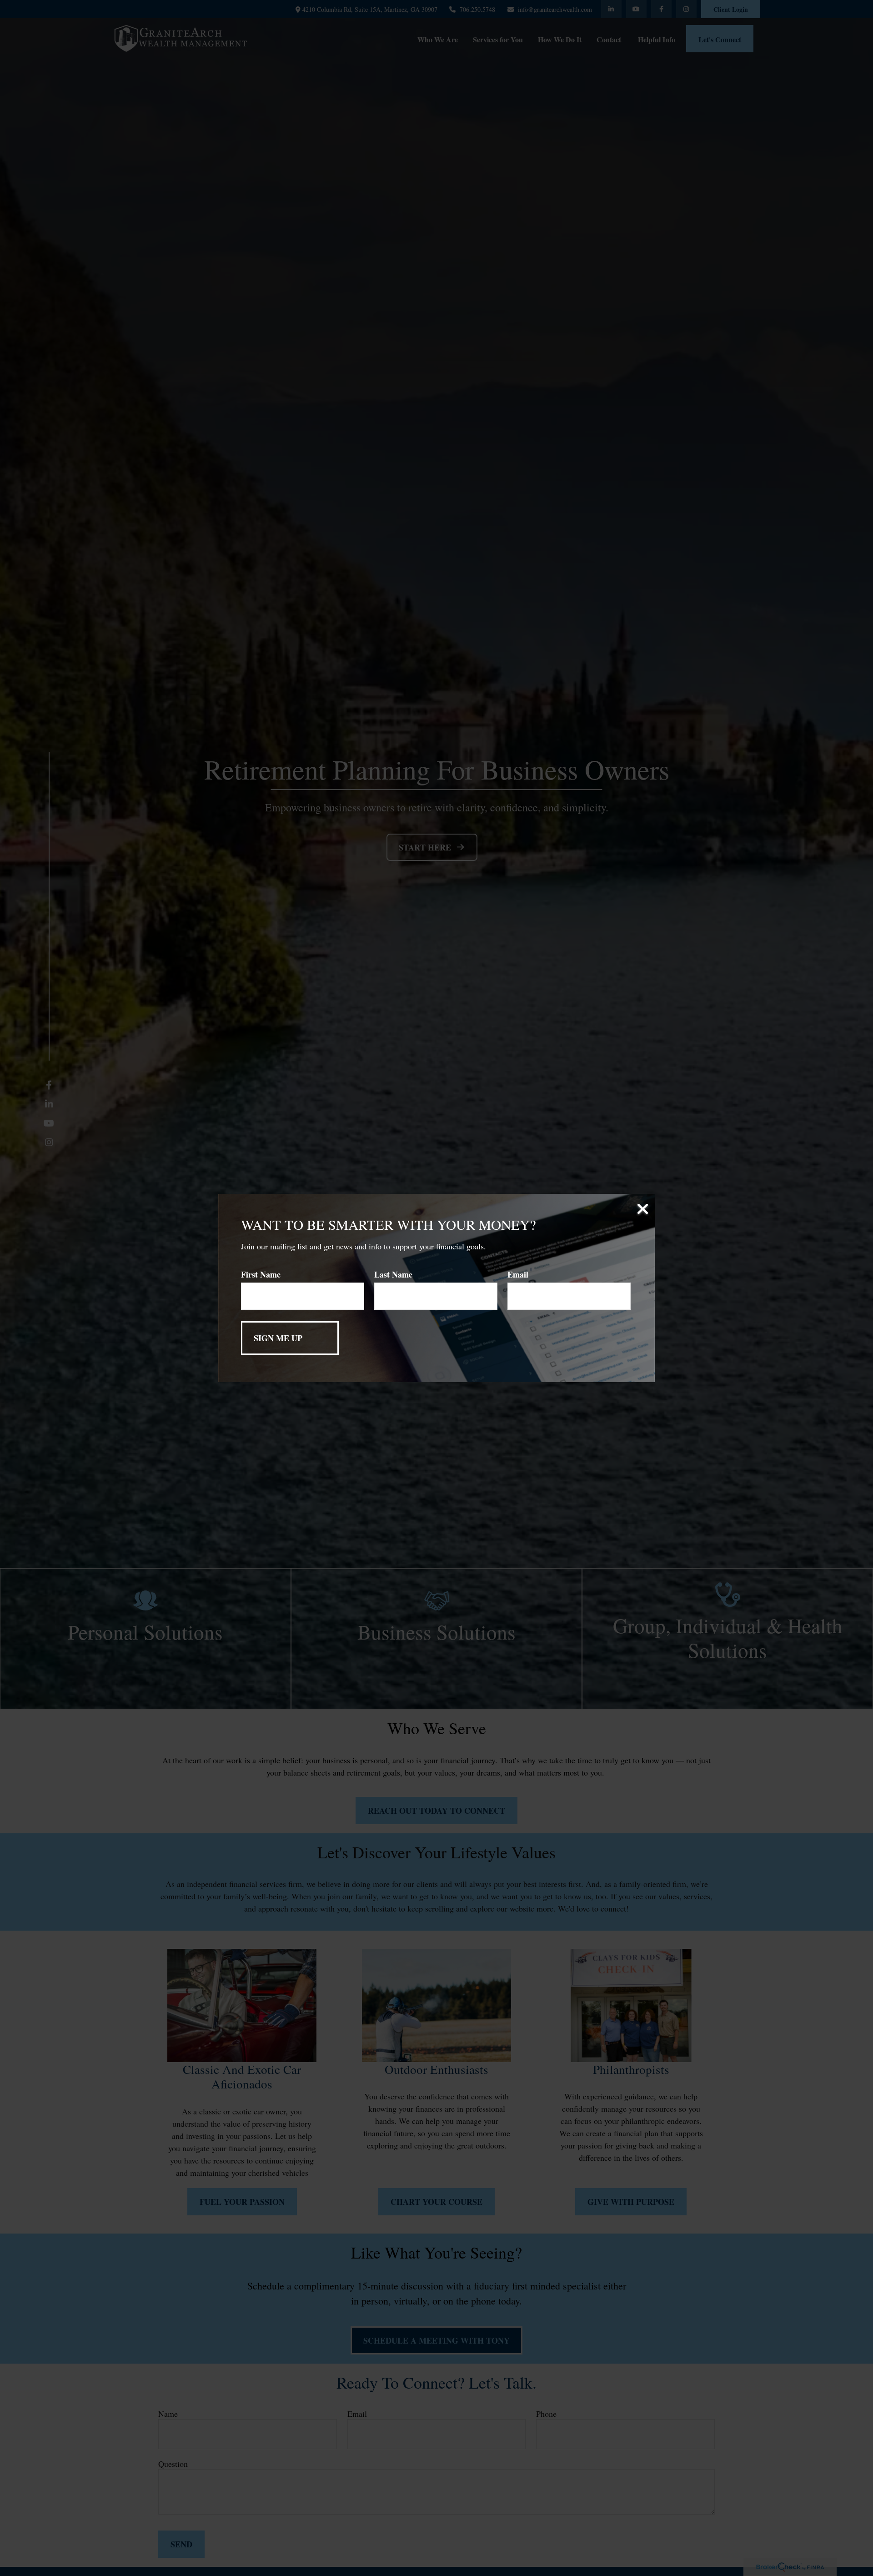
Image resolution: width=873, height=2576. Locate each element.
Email (518, 1274)
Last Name (393, 1274)
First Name (261, 1274)
